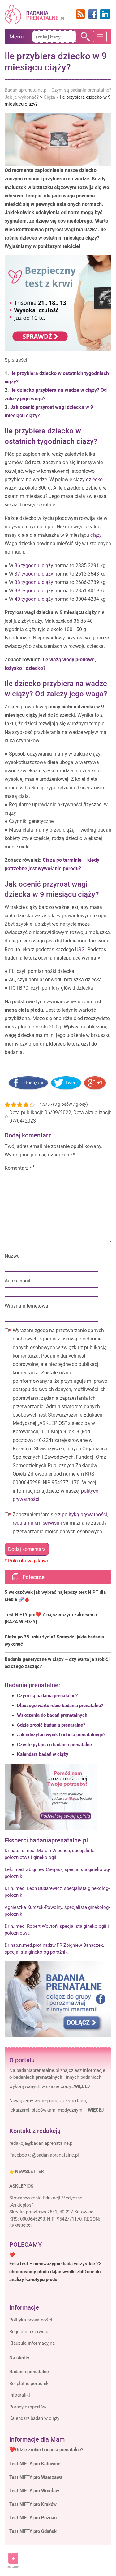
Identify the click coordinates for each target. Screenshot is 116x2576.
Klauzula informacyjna (32, 2343)
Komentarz (18, 1168)
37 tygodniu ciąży (34, 574)
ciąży (96, 535)
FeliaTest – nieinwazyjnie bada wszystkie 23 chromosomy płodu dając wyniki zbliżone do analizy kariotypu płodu (56, 2272)
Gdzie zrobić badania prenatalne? (51, 1725)
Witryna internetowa (26, 1306)
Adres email (17, 1281)
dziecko (94, 479)
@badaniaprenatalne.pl (56, 2155)
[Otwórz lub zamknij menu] (100, 37)
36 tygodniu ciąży (34, 565)
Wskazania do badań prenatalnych (52, 1715)
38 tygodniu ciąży (34, 582)
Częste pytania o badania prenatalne (54, 1745)
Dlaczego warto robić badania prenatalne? (60, 1706)
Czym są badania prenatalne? (47, 1696)
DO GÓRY (13, 2567)
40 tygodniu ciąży (34, 599)
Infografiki (20, 2395)
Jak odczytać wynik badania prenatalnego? (61, 1735)
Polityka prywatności (31, 2320)
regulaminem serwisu (36, 1523)
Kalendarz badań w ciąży (43, 1754)
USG (80, 949)
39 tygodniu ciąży (34, 591)
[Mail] (41, 2144)
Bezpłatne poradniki (30, 2384)
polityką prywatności (84, 1514)
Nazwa (12, 1256)
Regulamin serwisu (29, 2332)
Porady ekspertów (28, 2407)
